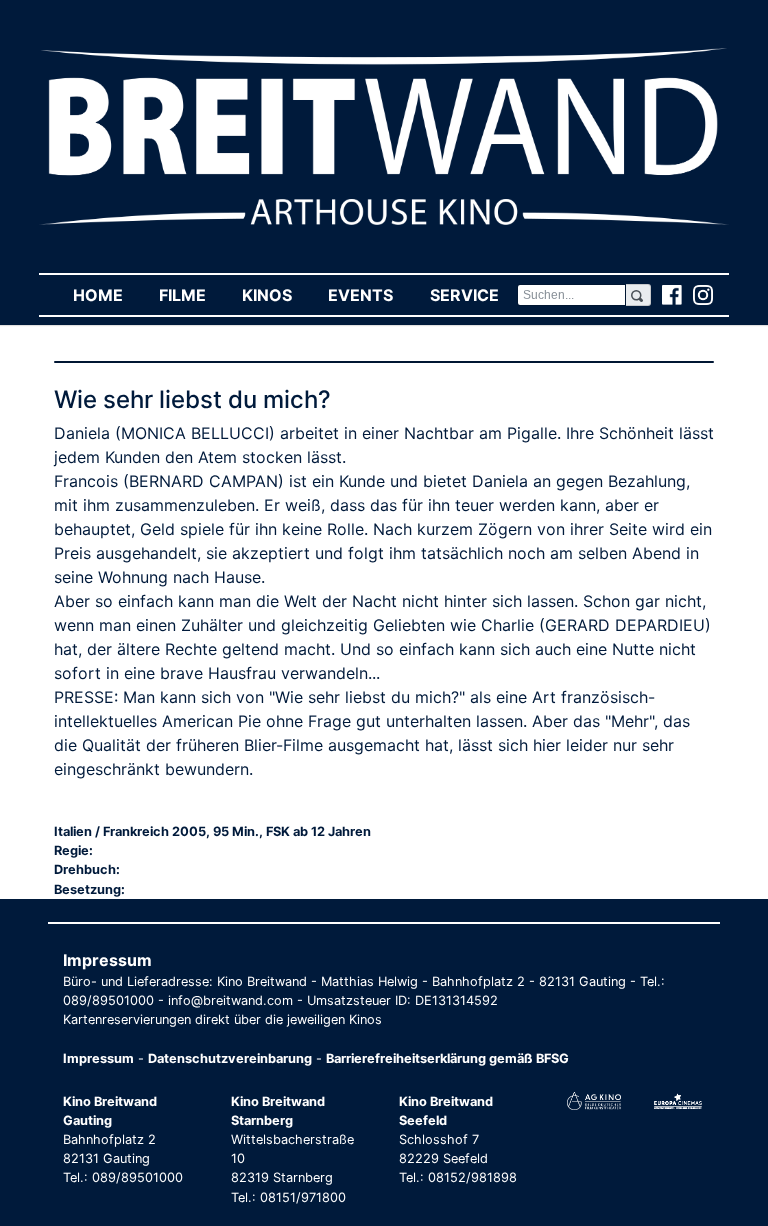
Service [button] (473, 295)
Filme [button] (191, 295)
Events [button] (369, 295)
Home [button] (107, 295)
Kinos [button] (276, 295)
